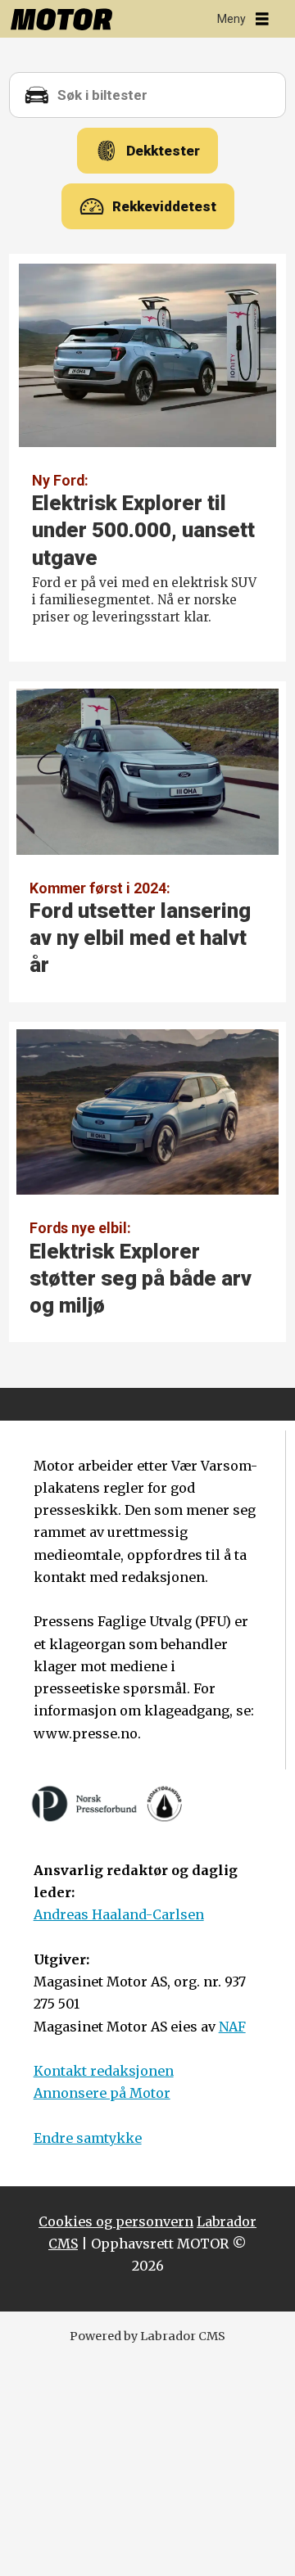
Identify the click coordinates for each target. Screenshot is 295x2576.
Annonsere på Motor (102, 2093)
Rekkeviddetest (164, 206)
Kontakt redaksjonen (104, 2071)
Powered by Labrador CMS (147, 2336)
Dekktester (163, 151)
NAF (232, 2027)
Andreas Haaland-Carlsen (119, 1914)
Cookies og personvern (116, 2221)
